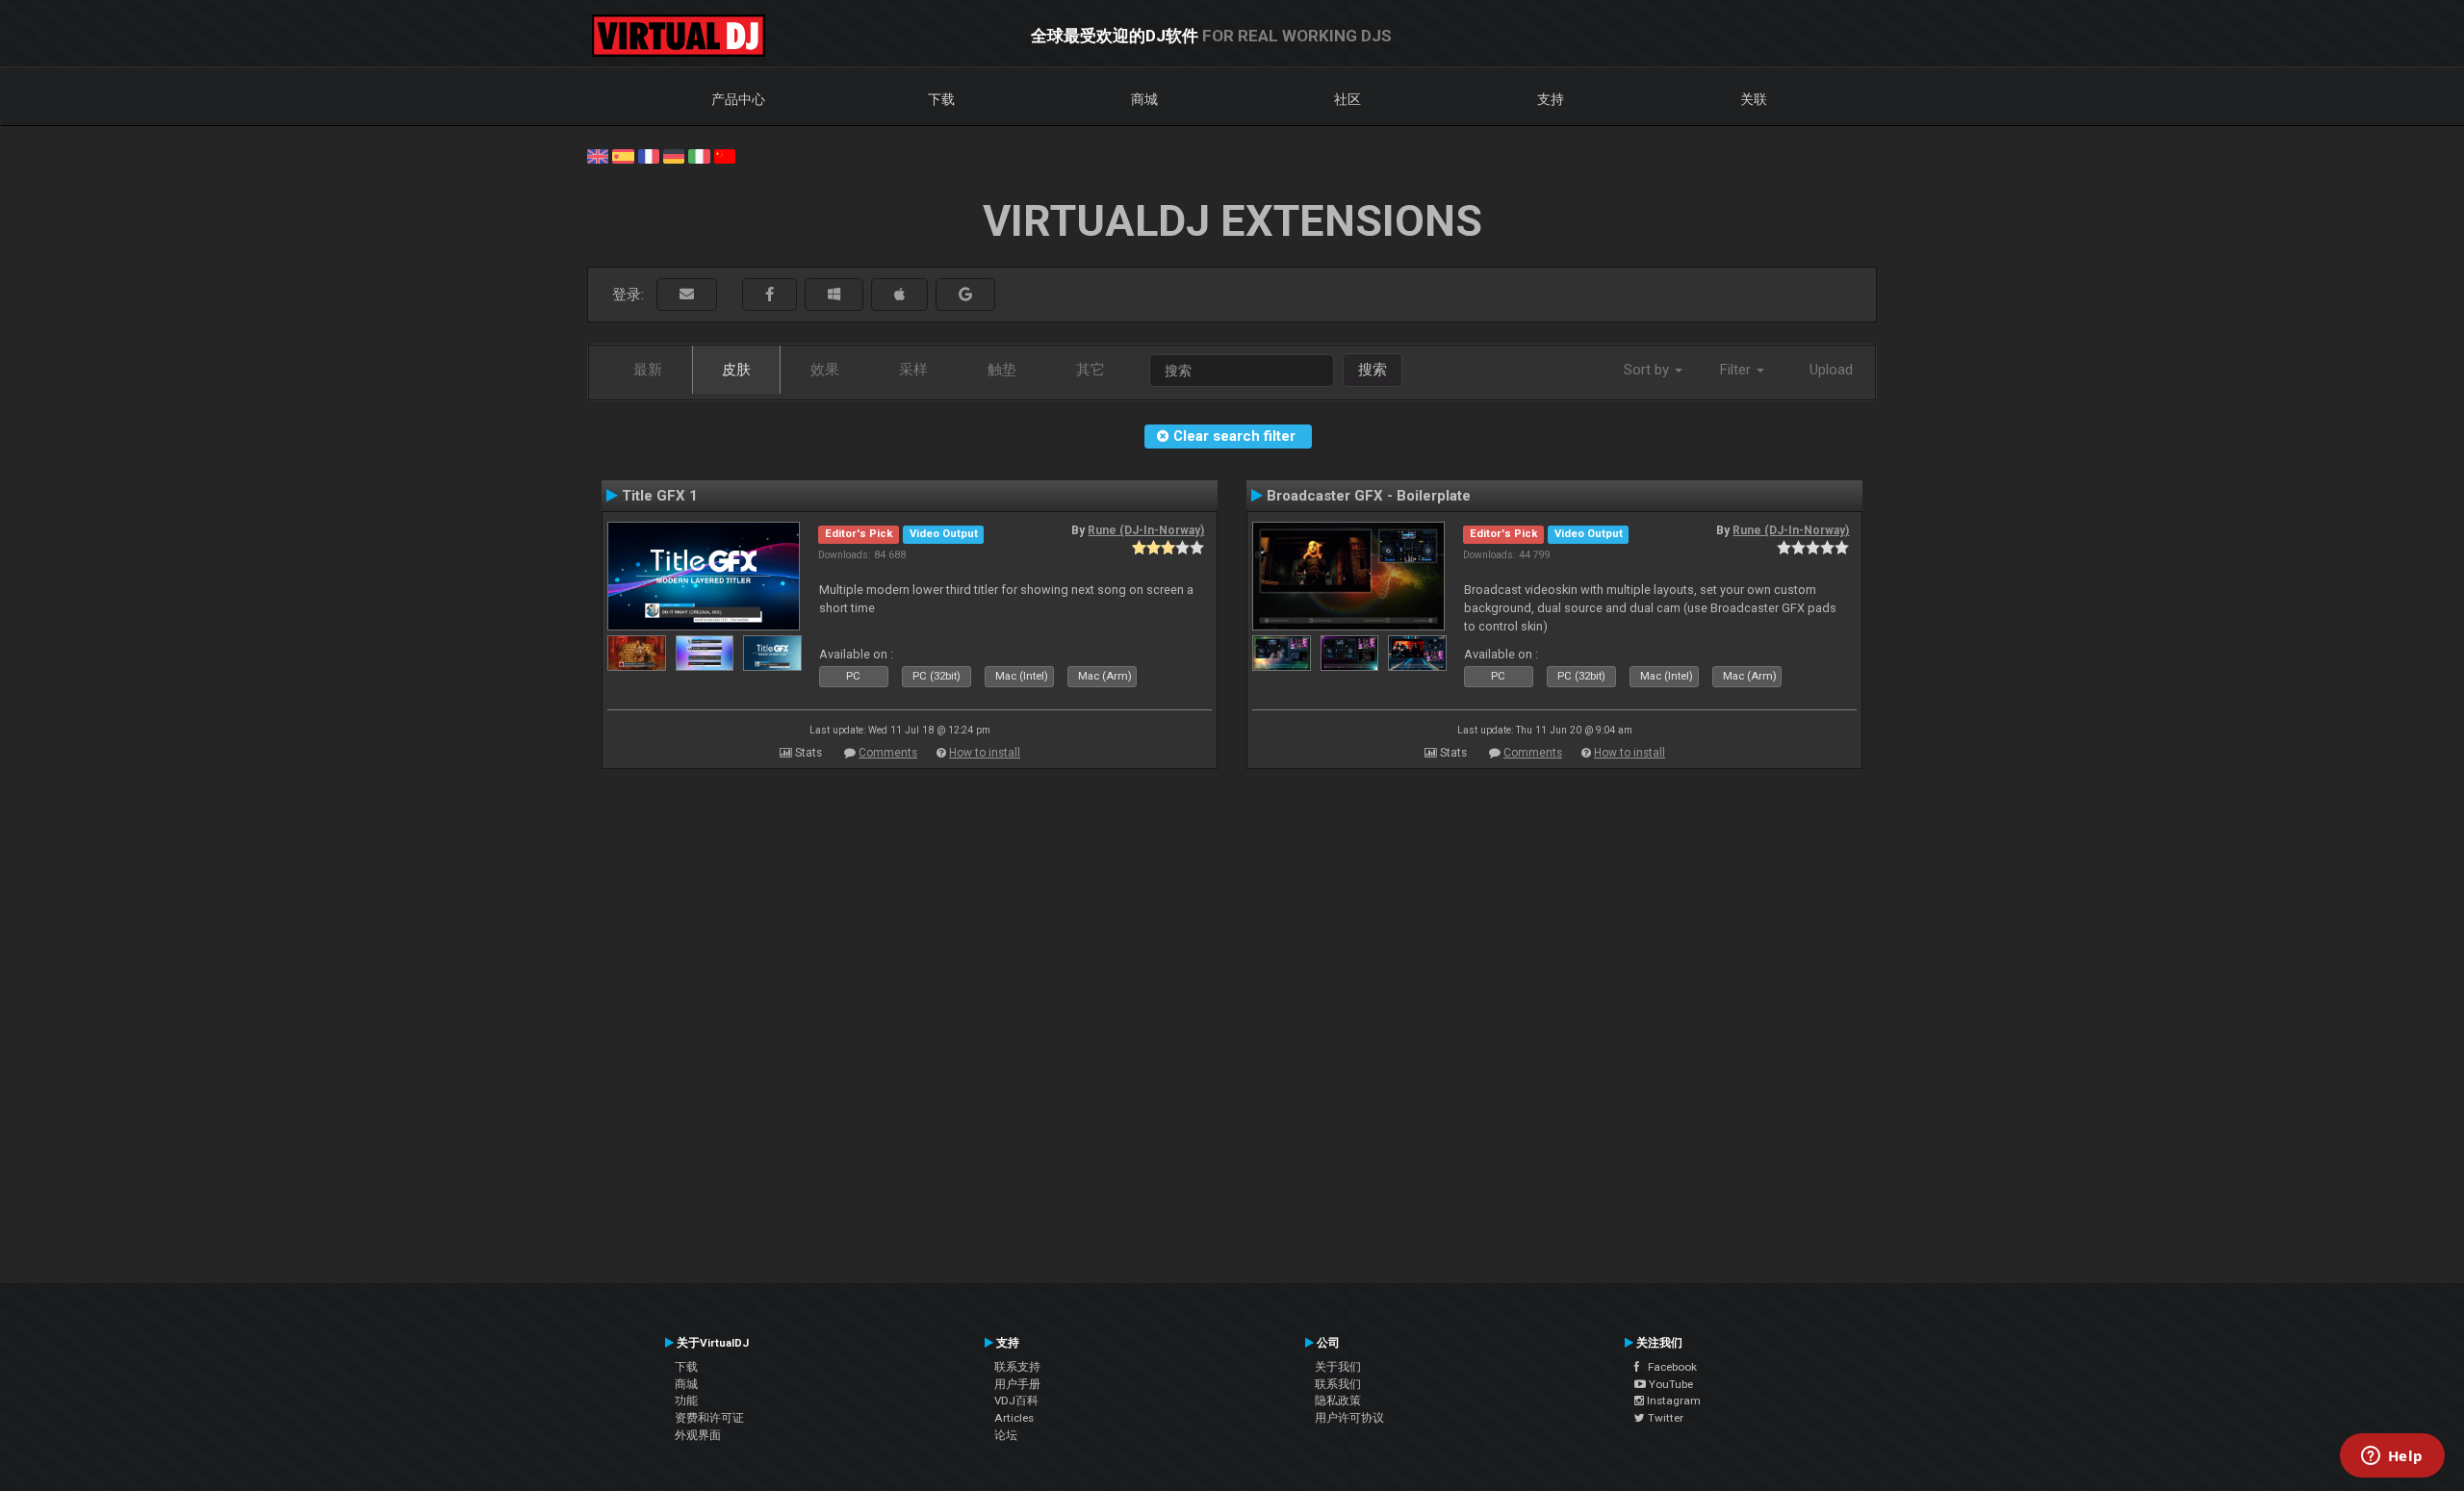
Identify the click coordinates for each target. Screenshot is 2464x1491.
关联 (1754, 99)
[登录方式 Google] (965, 295)
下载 (941, 99)
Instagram (1672, 1401)
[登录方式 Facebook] (770, 295)
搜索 (1373, 370)
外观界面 (698, 1435)
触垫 (1002, 370)
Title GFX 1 (660, 496)
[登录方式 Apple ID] (899, 295)
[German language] (674, 155)
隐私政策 (1338, 1401)
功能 (686, 1401)
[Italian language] (699, 155)
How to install (985, 753)
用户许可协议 (1349, 1418)
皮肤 (736, 370)
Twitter (1664, 1418)
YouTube (1669, 1384)
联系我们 (1338, 1384)
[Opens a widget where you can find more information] (2392, 1457)
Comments (888, 753)
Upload (1831, 370)
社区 (1347, 99)
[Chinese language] (725, 155)
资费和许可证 (709, 1418)
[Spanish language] (623, 155)
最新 (648, 370)
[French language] (649, 155)
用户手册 (1017, 1384)
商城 (1144, 99)
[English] (598, 155)
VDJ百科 (1016, 1401)
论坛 (1006, 1435)
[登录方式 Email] (687, 295)
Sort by (1648, 370)
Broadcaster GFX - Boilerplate (1369, 496)
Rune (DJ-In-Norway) (1146, 530)
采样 (913, 370)
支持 (1551, 99)
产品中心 (738, 99)
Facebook (1668, 1367)
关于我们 (1338, 1367)
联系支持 (1017, 1367)
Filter (1737, 370)
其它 (1091, 370)
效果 (825, 370)
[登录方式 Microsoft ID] (834, 295)
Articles (1014, 1418)
